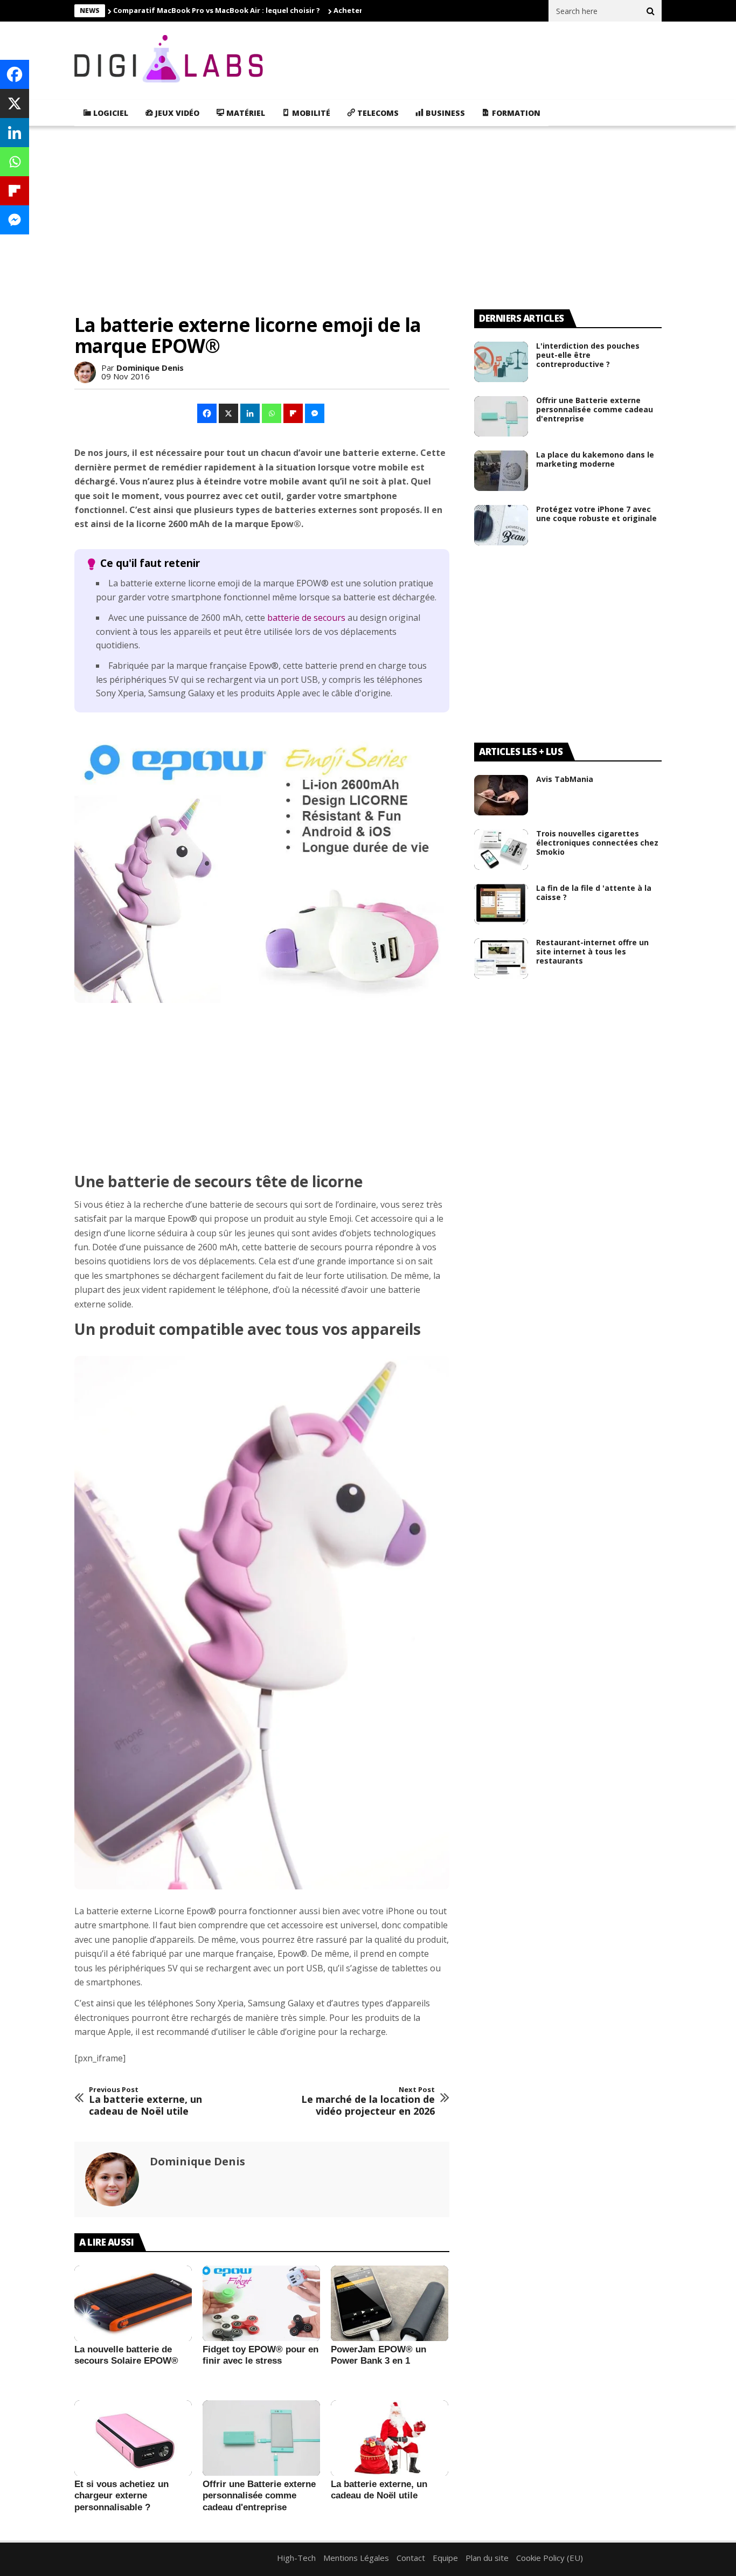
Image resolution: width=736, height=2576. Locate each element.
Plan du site (487, 2558)
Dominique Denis (150, 368)
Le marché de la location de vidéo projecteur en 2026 (368, 2101)
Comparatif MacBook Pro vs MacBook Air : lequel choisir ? (217, 10)
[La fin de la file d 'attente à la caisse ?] (501, 904)
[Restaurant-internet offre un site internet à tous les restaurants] (501, 958)
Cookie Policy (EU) (550, 2558)
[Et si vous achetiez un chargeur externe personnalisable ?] (133, 2439)
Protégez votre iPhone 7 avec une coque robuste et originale (596, 514)
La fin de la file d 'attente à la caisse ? (594, 892)
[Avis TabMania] (501, 795)
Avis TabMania (565, 779)
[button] (207, 413)
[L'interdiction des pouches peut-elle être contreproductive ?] (501, 362)
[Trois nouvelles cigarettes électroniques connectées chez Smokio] (501, 850)
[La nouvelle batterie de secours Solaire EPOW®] (133, 2304)
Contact (411, 2558)
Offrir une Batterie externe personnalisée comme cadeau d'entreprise (259, 2496)
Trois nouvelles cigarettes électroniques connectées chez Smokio (597, 843)
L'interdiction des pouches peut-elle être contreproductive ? (588, 355)
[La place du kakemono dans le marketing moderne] (501, 471)
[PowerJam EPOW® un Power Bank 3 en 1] (390, 2304)
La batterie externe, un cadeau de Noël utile (145, 2101)
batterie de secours (306, 618)
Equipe (445, 2558)
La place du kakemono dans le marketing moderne (595, 459)
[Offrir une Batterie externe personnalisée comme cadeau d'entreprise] (261, 2439)
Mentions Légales (356, 2558)
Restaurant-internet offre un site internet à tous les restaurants (592, 951)
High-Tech (296, 2558)
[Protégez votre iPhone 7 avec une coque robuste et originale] (501, 525)
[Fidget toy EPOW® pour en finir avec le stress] (261, 2304)
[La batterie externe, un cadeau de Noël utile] (390, 2439)
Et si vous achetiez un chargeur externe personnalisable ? (121, 2496)
